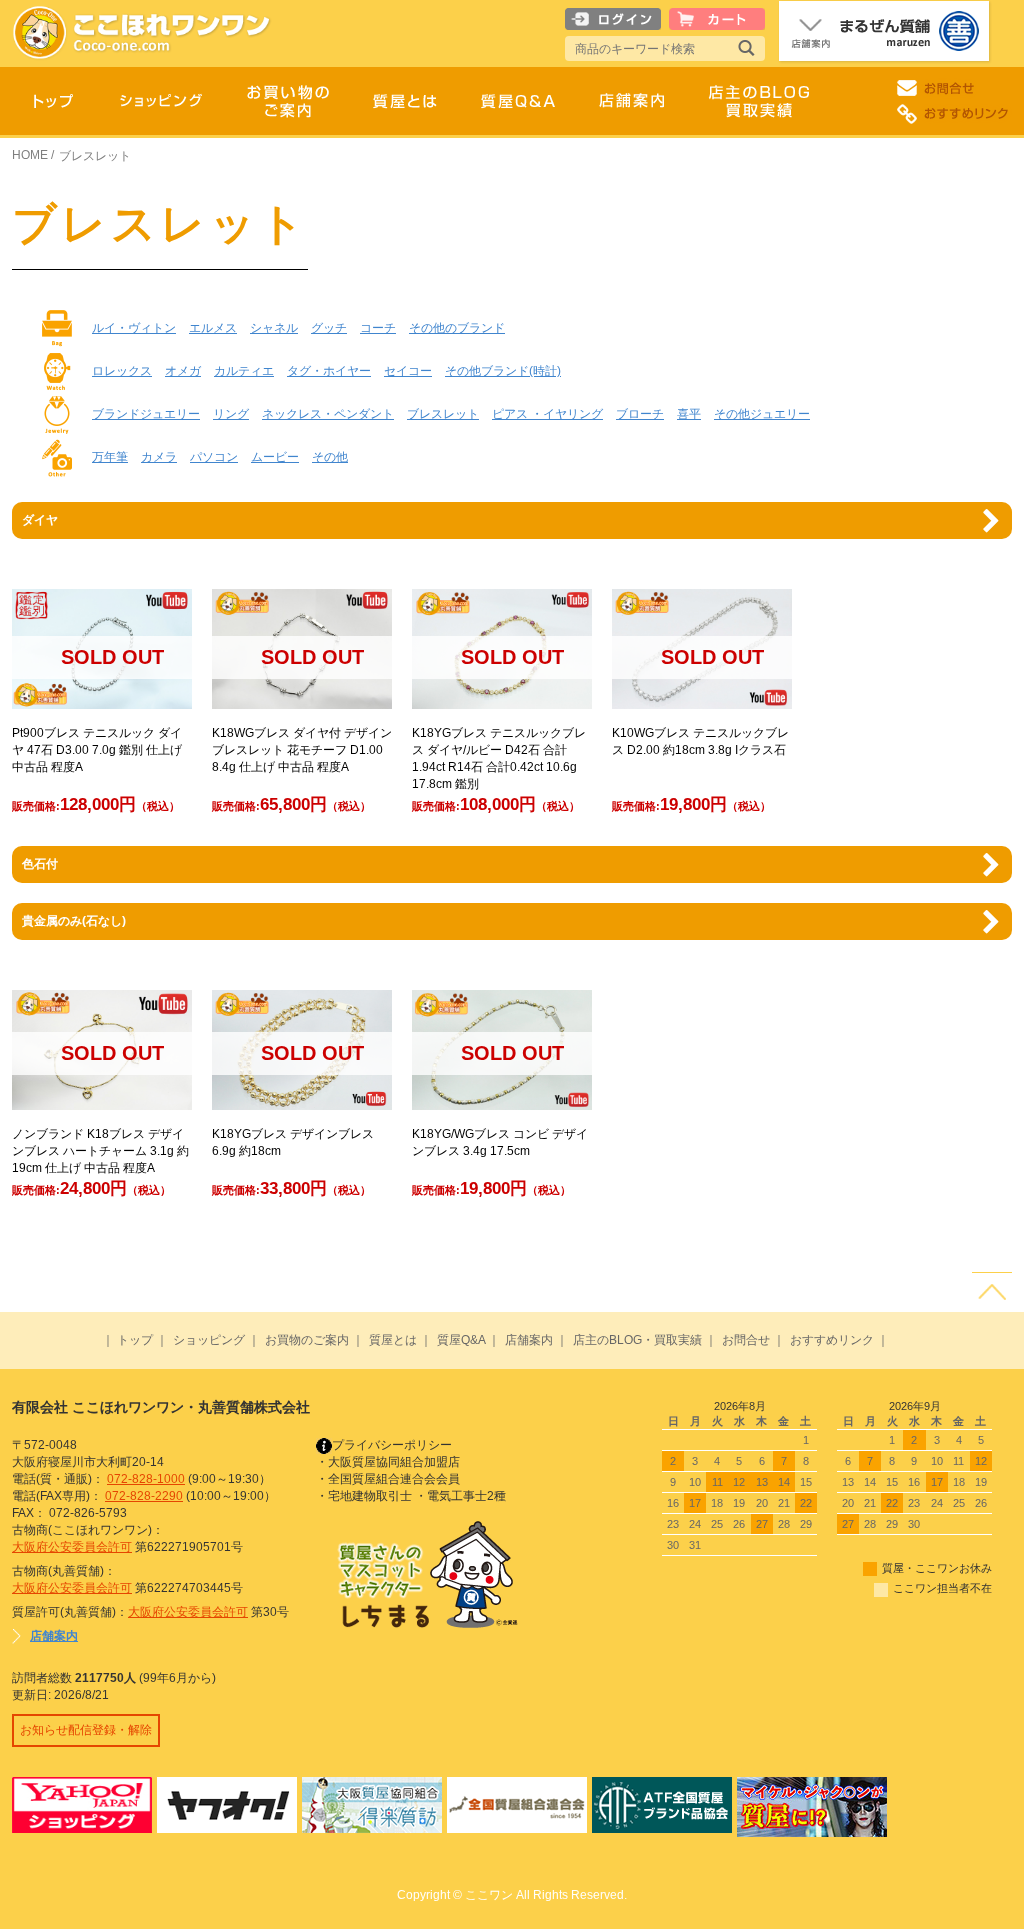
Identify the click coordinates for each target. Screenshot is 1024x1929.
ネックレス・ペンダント (328, 414)
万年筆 (110, 457)
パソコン (214, 457)
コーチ (378, 328)
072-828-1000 (146, 1479)
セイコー (408, 371)
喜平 (689, 414)
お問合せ (746, 1340)
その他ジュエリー (762, 414)
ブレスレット (443, 414)
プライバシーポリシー (392, 1445)
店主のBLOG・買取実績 (637, 1340)
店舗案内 (529, 1340)
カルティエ (244, 371)
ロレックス (122, 371)
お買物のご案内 (307, 1340)
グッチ (329, 328)
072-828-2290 (144, 1496)
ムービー (275, 457)
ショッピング (209, 1340)
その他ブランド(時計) (503, 371)
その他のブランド (457, 328)
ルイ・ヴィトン (134, 328)
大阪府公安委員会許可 (72, 1547)
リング (231, 414)
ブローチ (640, 414)
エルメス (213, 328)
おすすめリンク (832, 1340)
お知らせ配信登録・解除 (86, 1730)
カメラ (159, 457)
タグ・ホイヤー (329, 371)
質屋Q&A (461, 1340)
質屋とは (393, 1340)
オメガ (183, 371)
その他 (330, 457)
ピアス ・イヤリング (547, 414)
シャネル (274, 328)
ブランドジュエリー (146, 414)
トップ (135, 1340)
